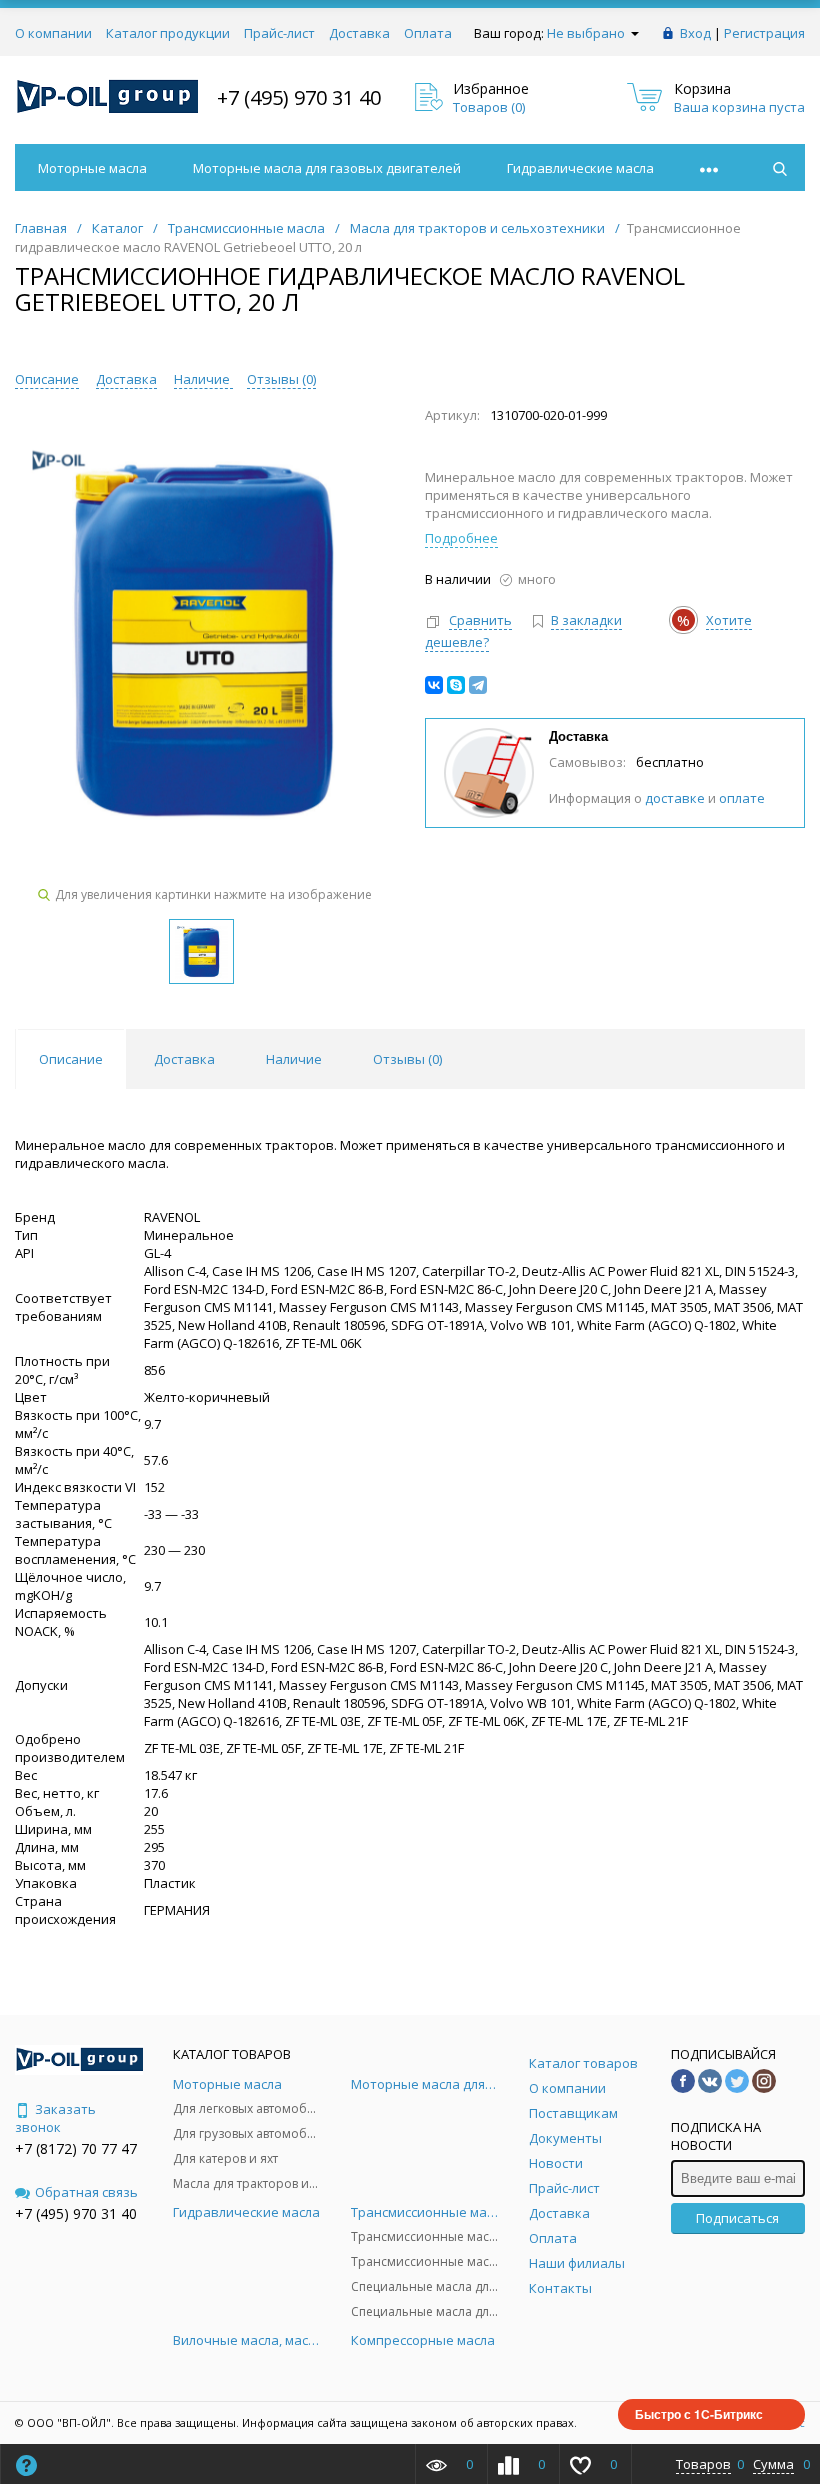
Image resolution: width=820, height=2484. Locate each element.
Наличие (203, 379)
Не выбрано (587, 33)
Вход (695, 33)
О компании (53, 33)
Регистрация (764, 33)
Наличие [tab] (294, 1059)
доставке (675, 798)
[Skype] (456, 685)
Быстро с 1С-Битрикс (699, 2414)
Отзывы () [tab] (407, 1059)
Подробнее (461, 538)
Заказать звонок (55, 2118)
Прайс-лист (279, 33)
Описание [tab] (71, 1059)
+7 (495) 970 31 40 (299, 97)
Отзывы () (281, 379)
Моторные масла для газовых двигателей (327, 168)
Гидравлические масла (580, 168)
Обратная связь (86, 2192)
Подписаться (737, 2218)
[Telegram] (478, 685)
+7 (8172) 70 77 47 (76, 2148)
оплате (742, 798)
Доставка (359, 33)
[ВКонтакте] (434, 685)
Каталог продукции (168, 33)
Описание (47, 379)
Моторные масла (92, 168)
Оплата (428, 33)
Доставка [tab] (184, 1059)
